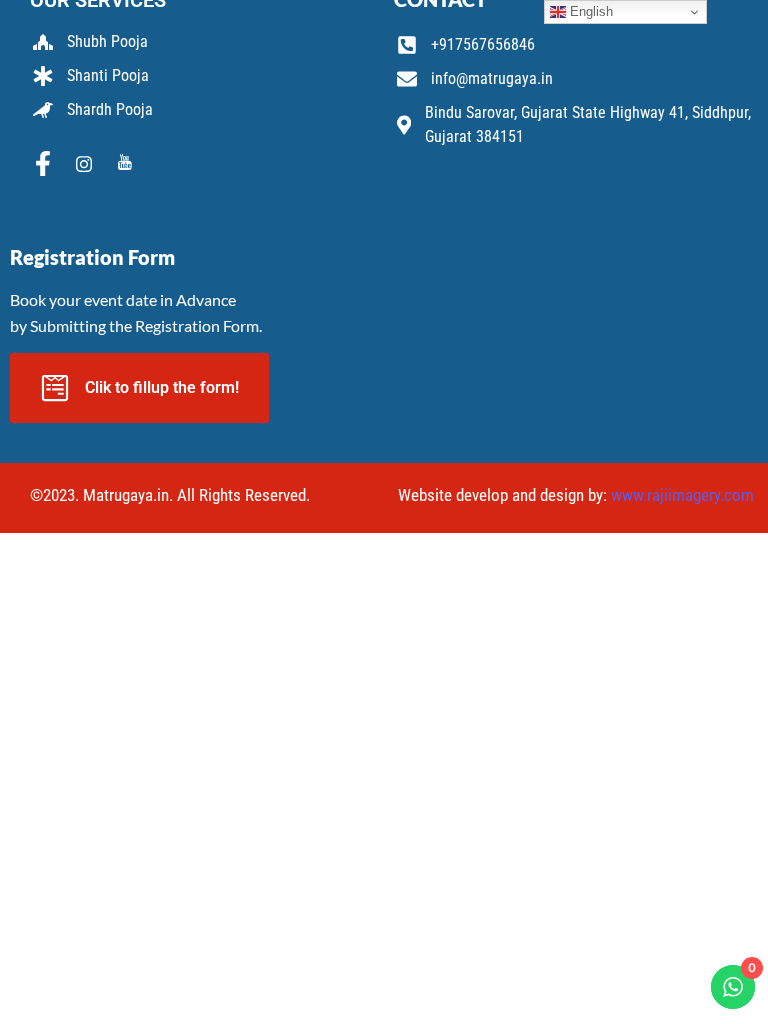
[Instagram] (84, 165)
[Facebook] (43, 165)
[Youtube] (125, 165)
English (589, 11)
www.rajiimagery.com (682, 495)
